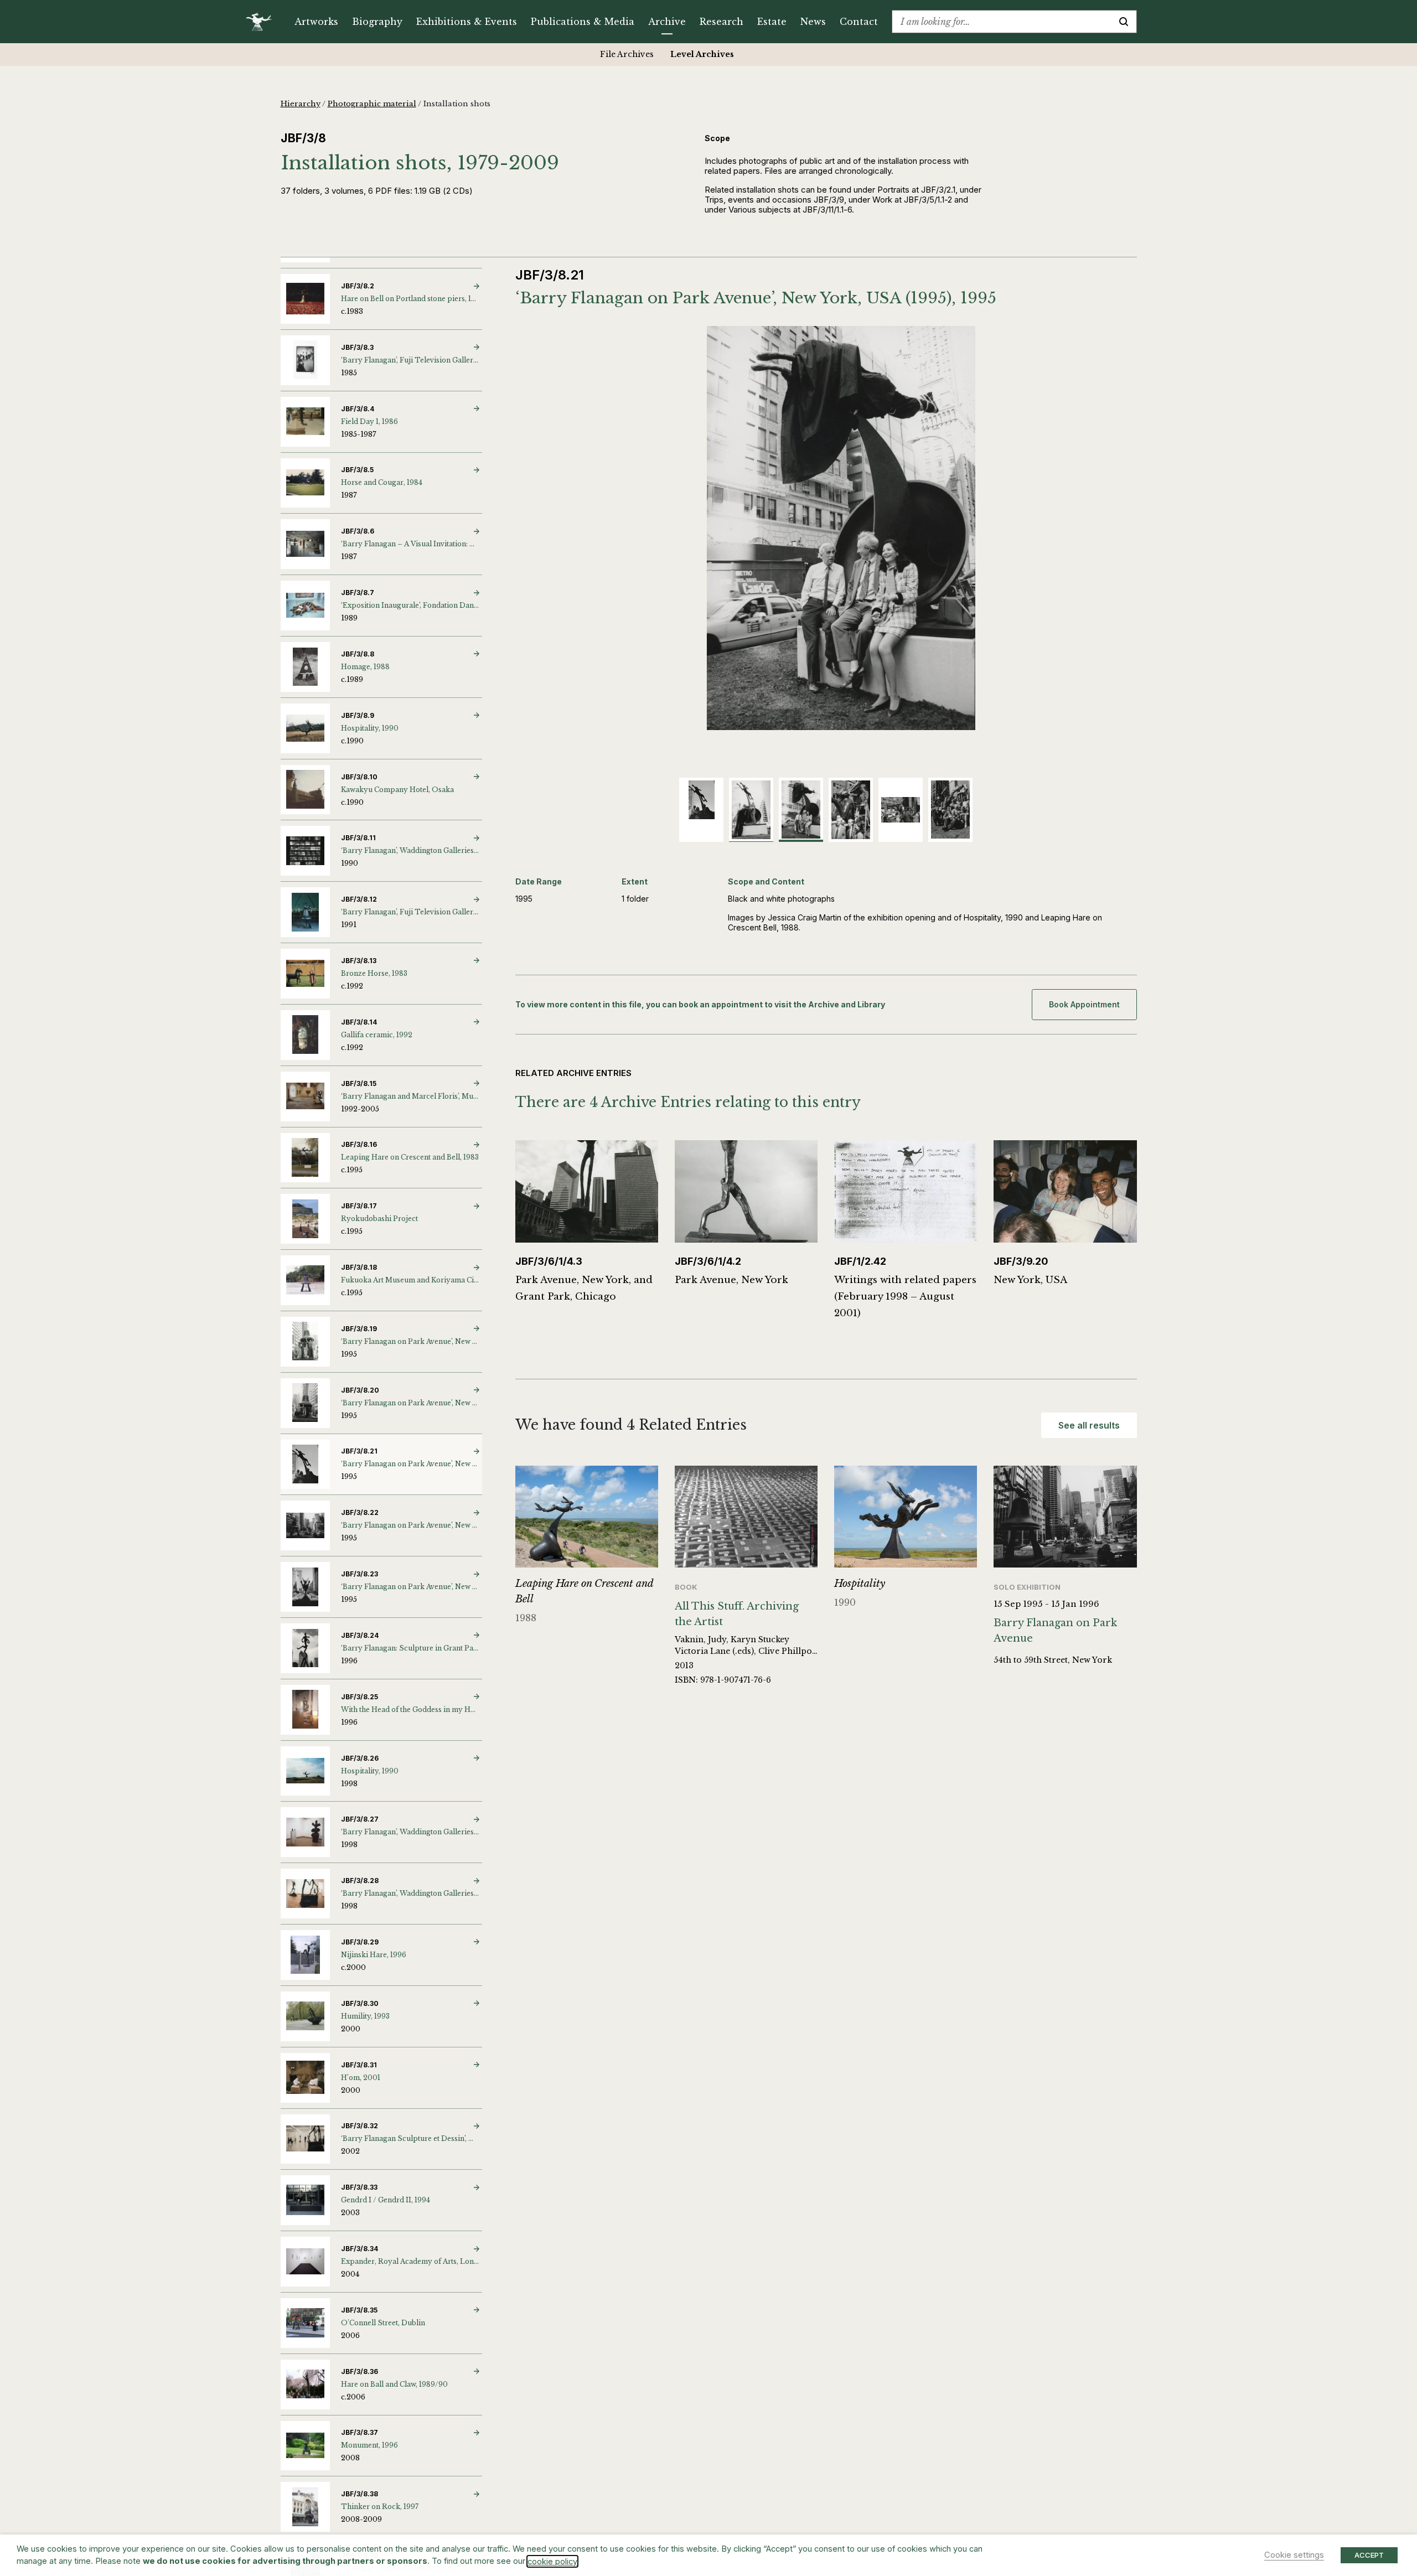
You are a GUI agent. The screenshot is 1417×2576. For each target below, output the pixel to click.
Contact (859, 22)
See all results (1089, 1425)
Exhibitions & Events (467, 22)
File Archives (627, 54)
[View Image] (701, 800)
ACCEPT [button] (1369, 2555)
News (813, 22)
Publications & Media (583, 22)
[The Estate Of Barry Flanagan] (263, 22)
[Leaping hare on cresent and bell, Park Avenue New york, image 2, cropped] (826, 528)
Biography (377, 22)
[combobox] (1002, 22)
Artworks (316, 22)
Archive (667, 22)
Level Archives (702, 54)
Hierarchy (301, 104)
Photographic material (372, 104)
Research (722, 22)
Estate (772, 22)
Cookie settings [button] (1294, 2555)
